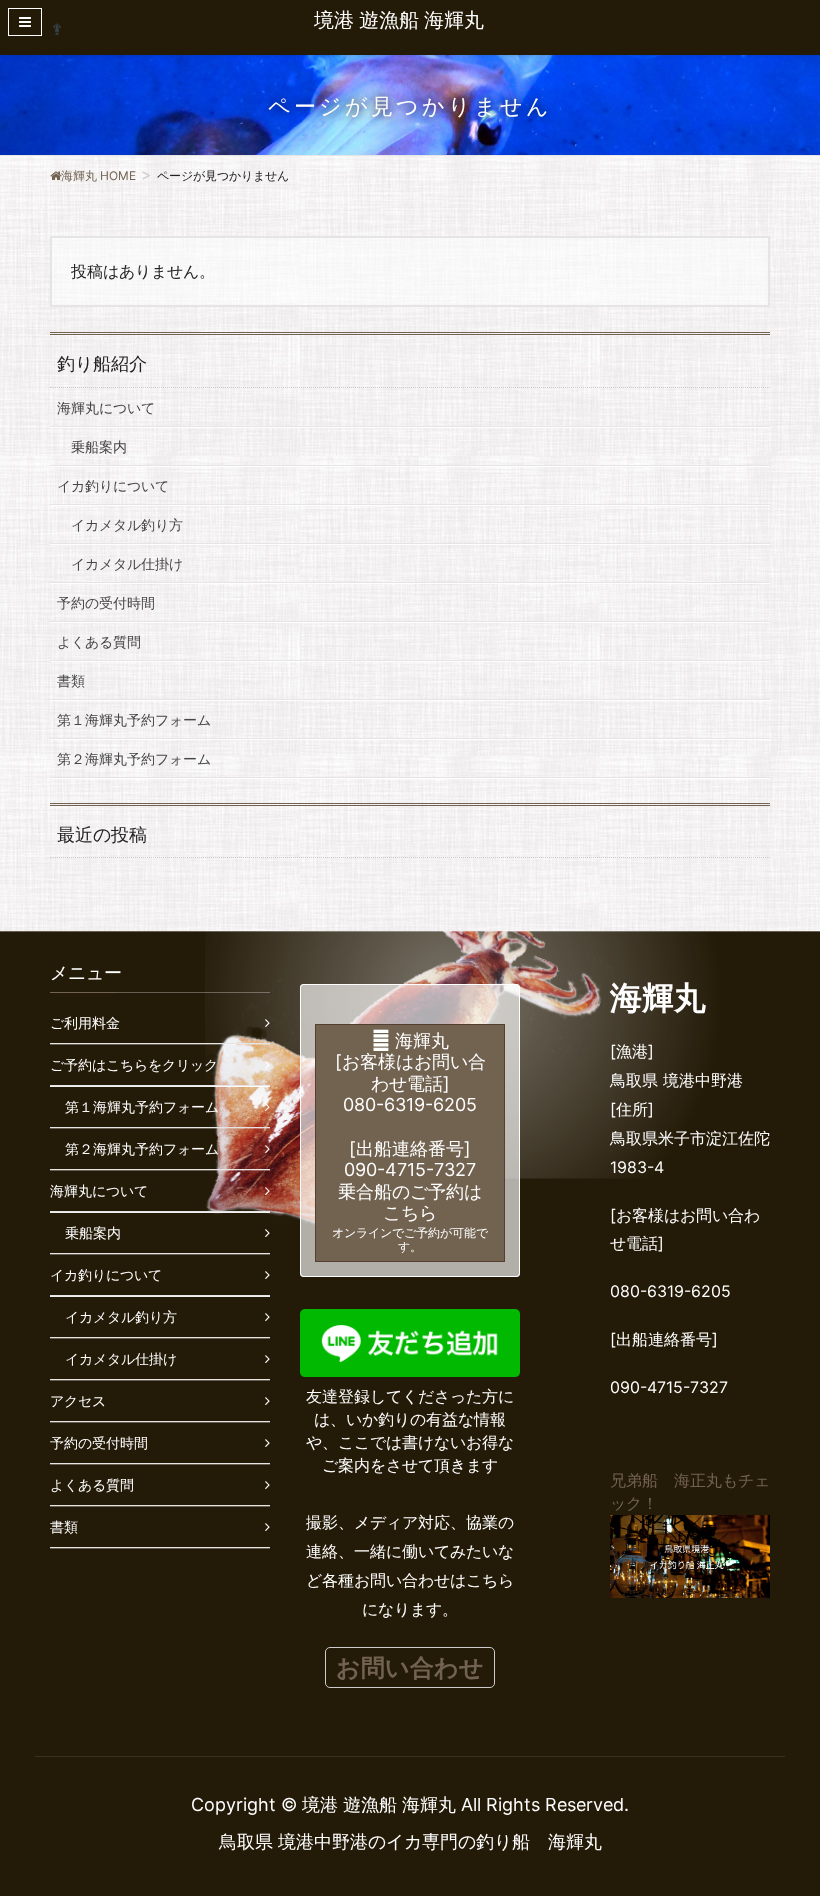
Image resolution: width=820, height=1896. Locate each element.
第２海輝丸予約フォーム (134, 758)
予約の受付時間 (106, 602)
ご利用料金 (85, 1022)
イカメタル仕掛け (127, 563)
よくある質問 (99, 641)
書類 (71, 680)
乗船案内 (99, 446)
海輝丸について (106, 407)
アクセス (78, 1400)
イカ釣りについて (113, 485)
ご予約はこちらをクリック (134, 1064)
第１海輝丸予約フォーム (134, 719)
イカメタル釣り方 (127, 524)
